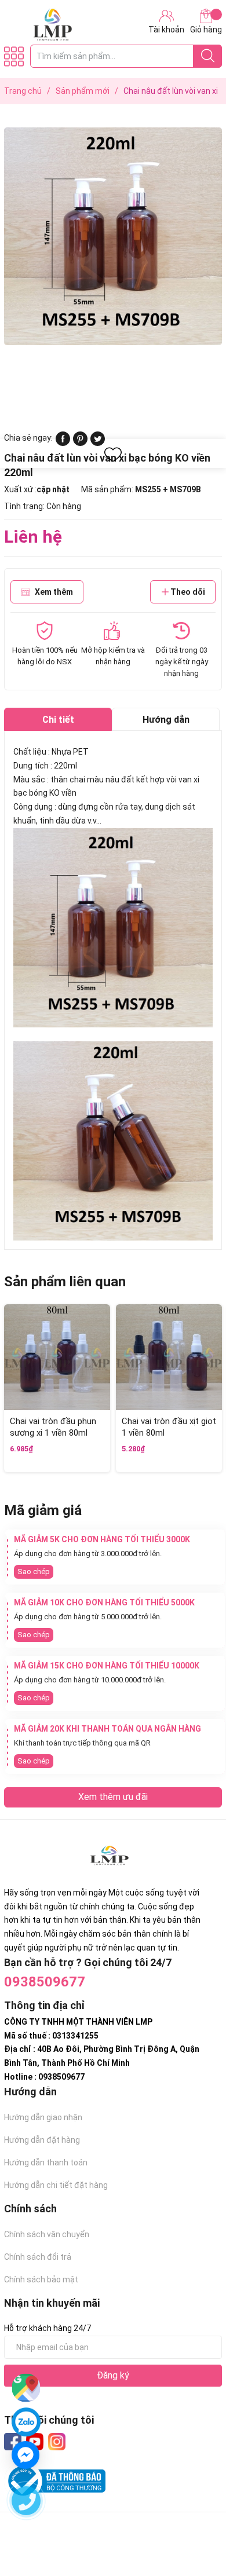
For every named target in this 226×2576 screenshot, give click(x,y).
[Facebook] (13, 2442)
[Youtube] (35, 2442)
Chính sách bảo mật (41, 2279)
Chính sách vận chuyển (47, 2234)
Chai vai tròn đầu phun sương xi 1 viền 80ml (53, 1427)
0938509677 (45, 1982)
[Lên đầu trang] (194, 2521)
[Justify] (208, 56)
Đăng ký (113, 2375)
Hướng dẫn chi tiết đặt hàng (56, 2185)
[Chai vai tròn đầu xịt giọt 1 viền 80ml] (169, 1357)
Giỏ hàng (206, 30)
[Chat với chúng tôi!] (25, 2455)
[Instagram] (57, 2442)
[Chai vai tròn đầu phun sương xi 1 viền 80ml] (57, 1357)
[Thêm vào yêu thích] (113, 455)
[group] (113, 236)
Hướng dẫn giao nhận (43, 2117)
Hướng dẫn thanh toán (46, 2162)
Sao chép (34, 1571)
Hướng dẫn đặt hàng (42, 2140)
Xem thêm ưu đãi (113, 1797)
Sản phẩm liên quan (65, 1282)
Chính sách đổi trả (38, 2257)
